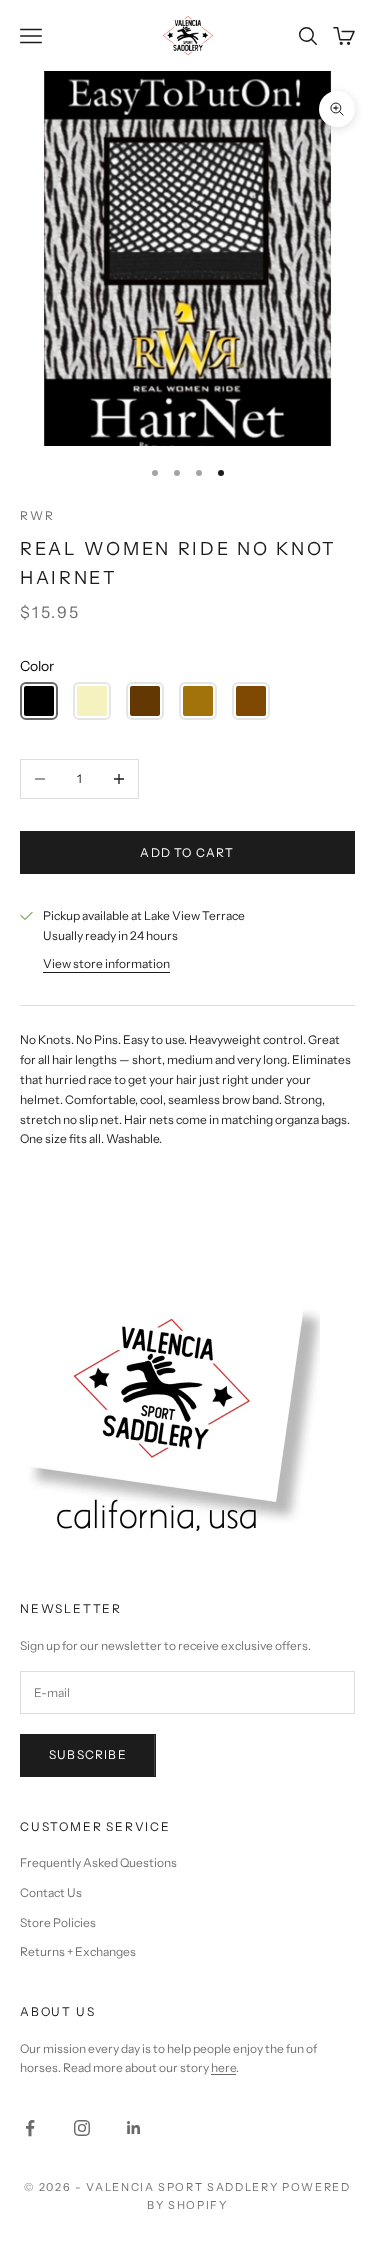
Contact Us (51, 1892)
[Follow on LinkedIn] (134, 2128)
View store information (106, 963)
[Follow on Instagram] (82, 2128)
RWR (37, 515)
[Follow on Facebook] (30, 2128)
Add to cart (187, 852)
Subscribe (88, 1754)
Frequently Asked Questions (98, 1862)
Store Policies (58, 1922)
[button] (39, 701)
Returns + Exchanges (78, 1951)
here (223, 2067)
